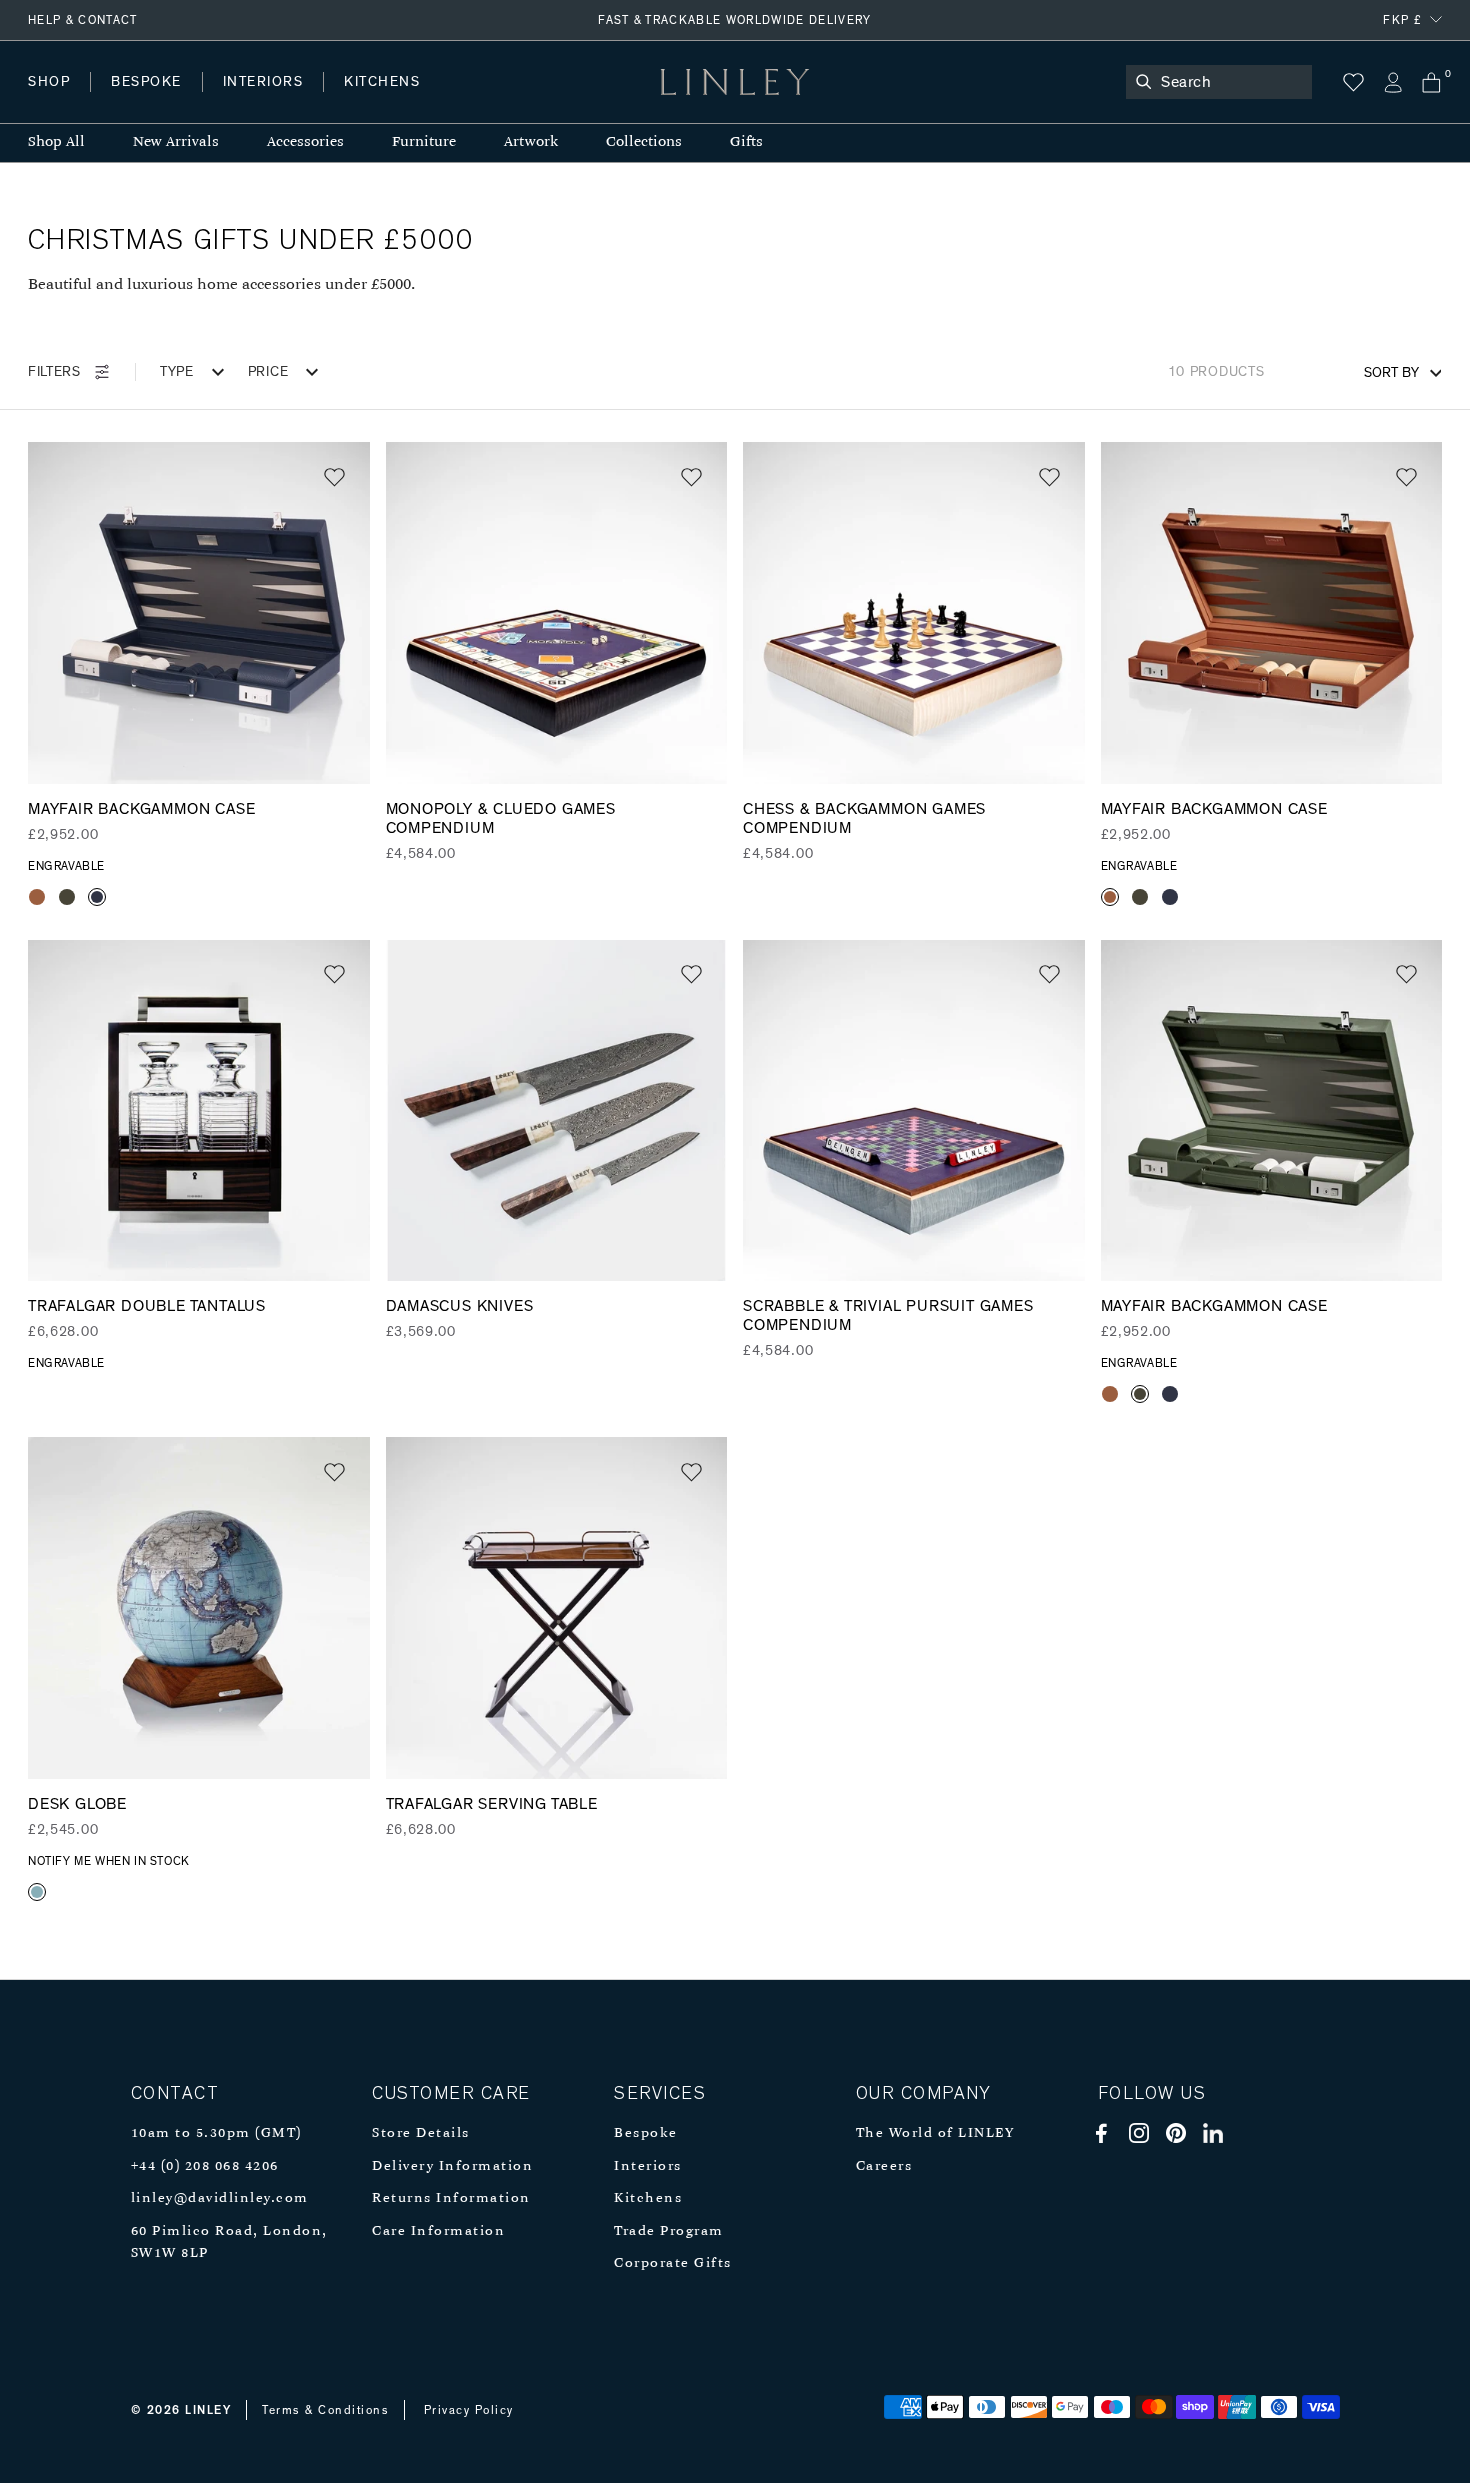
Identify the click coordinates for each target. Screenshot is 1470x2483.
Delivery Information (452, 2166)
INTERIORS (263, 82)
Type (177, 372)
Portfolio (367, 101)
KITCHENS (382, 82)
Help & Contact (83, 20)
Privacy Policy (469, 2410)
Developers (154, 101)
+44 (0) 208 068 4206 (205, 2166)
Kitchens (648, 2198)
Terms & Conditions (325, 2410)
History (264, 101)
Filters (54, 372)
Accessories (305, 142)
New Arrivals (176, 142)
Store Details (421, 2133)
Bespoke (646, 2133)
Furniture (424, 142)
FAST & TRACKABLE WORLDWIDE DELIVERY (735, 20)
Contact (471, 101)
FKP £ (1402, 20)
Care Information (438, 2231)
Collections (644, 142)
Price (268, 372)
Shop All (56, 142)
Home (48, 101)
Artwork (531, 142)
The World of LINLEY (935, 2133)
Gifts (746, 142)
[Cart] (1431, 82)
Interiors (648, 2166)
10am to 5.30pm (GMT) (216, 2133)
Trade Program (669, 2231)
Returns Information (451, 2198)
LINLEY (208, 2410)
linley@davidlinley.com (220, 2198)
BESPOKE (146, 82)
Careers (884, 2166)
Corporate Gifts (673, 2263)
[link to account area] (1392, 82)
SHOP (49, 82)
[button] (334, 477)
